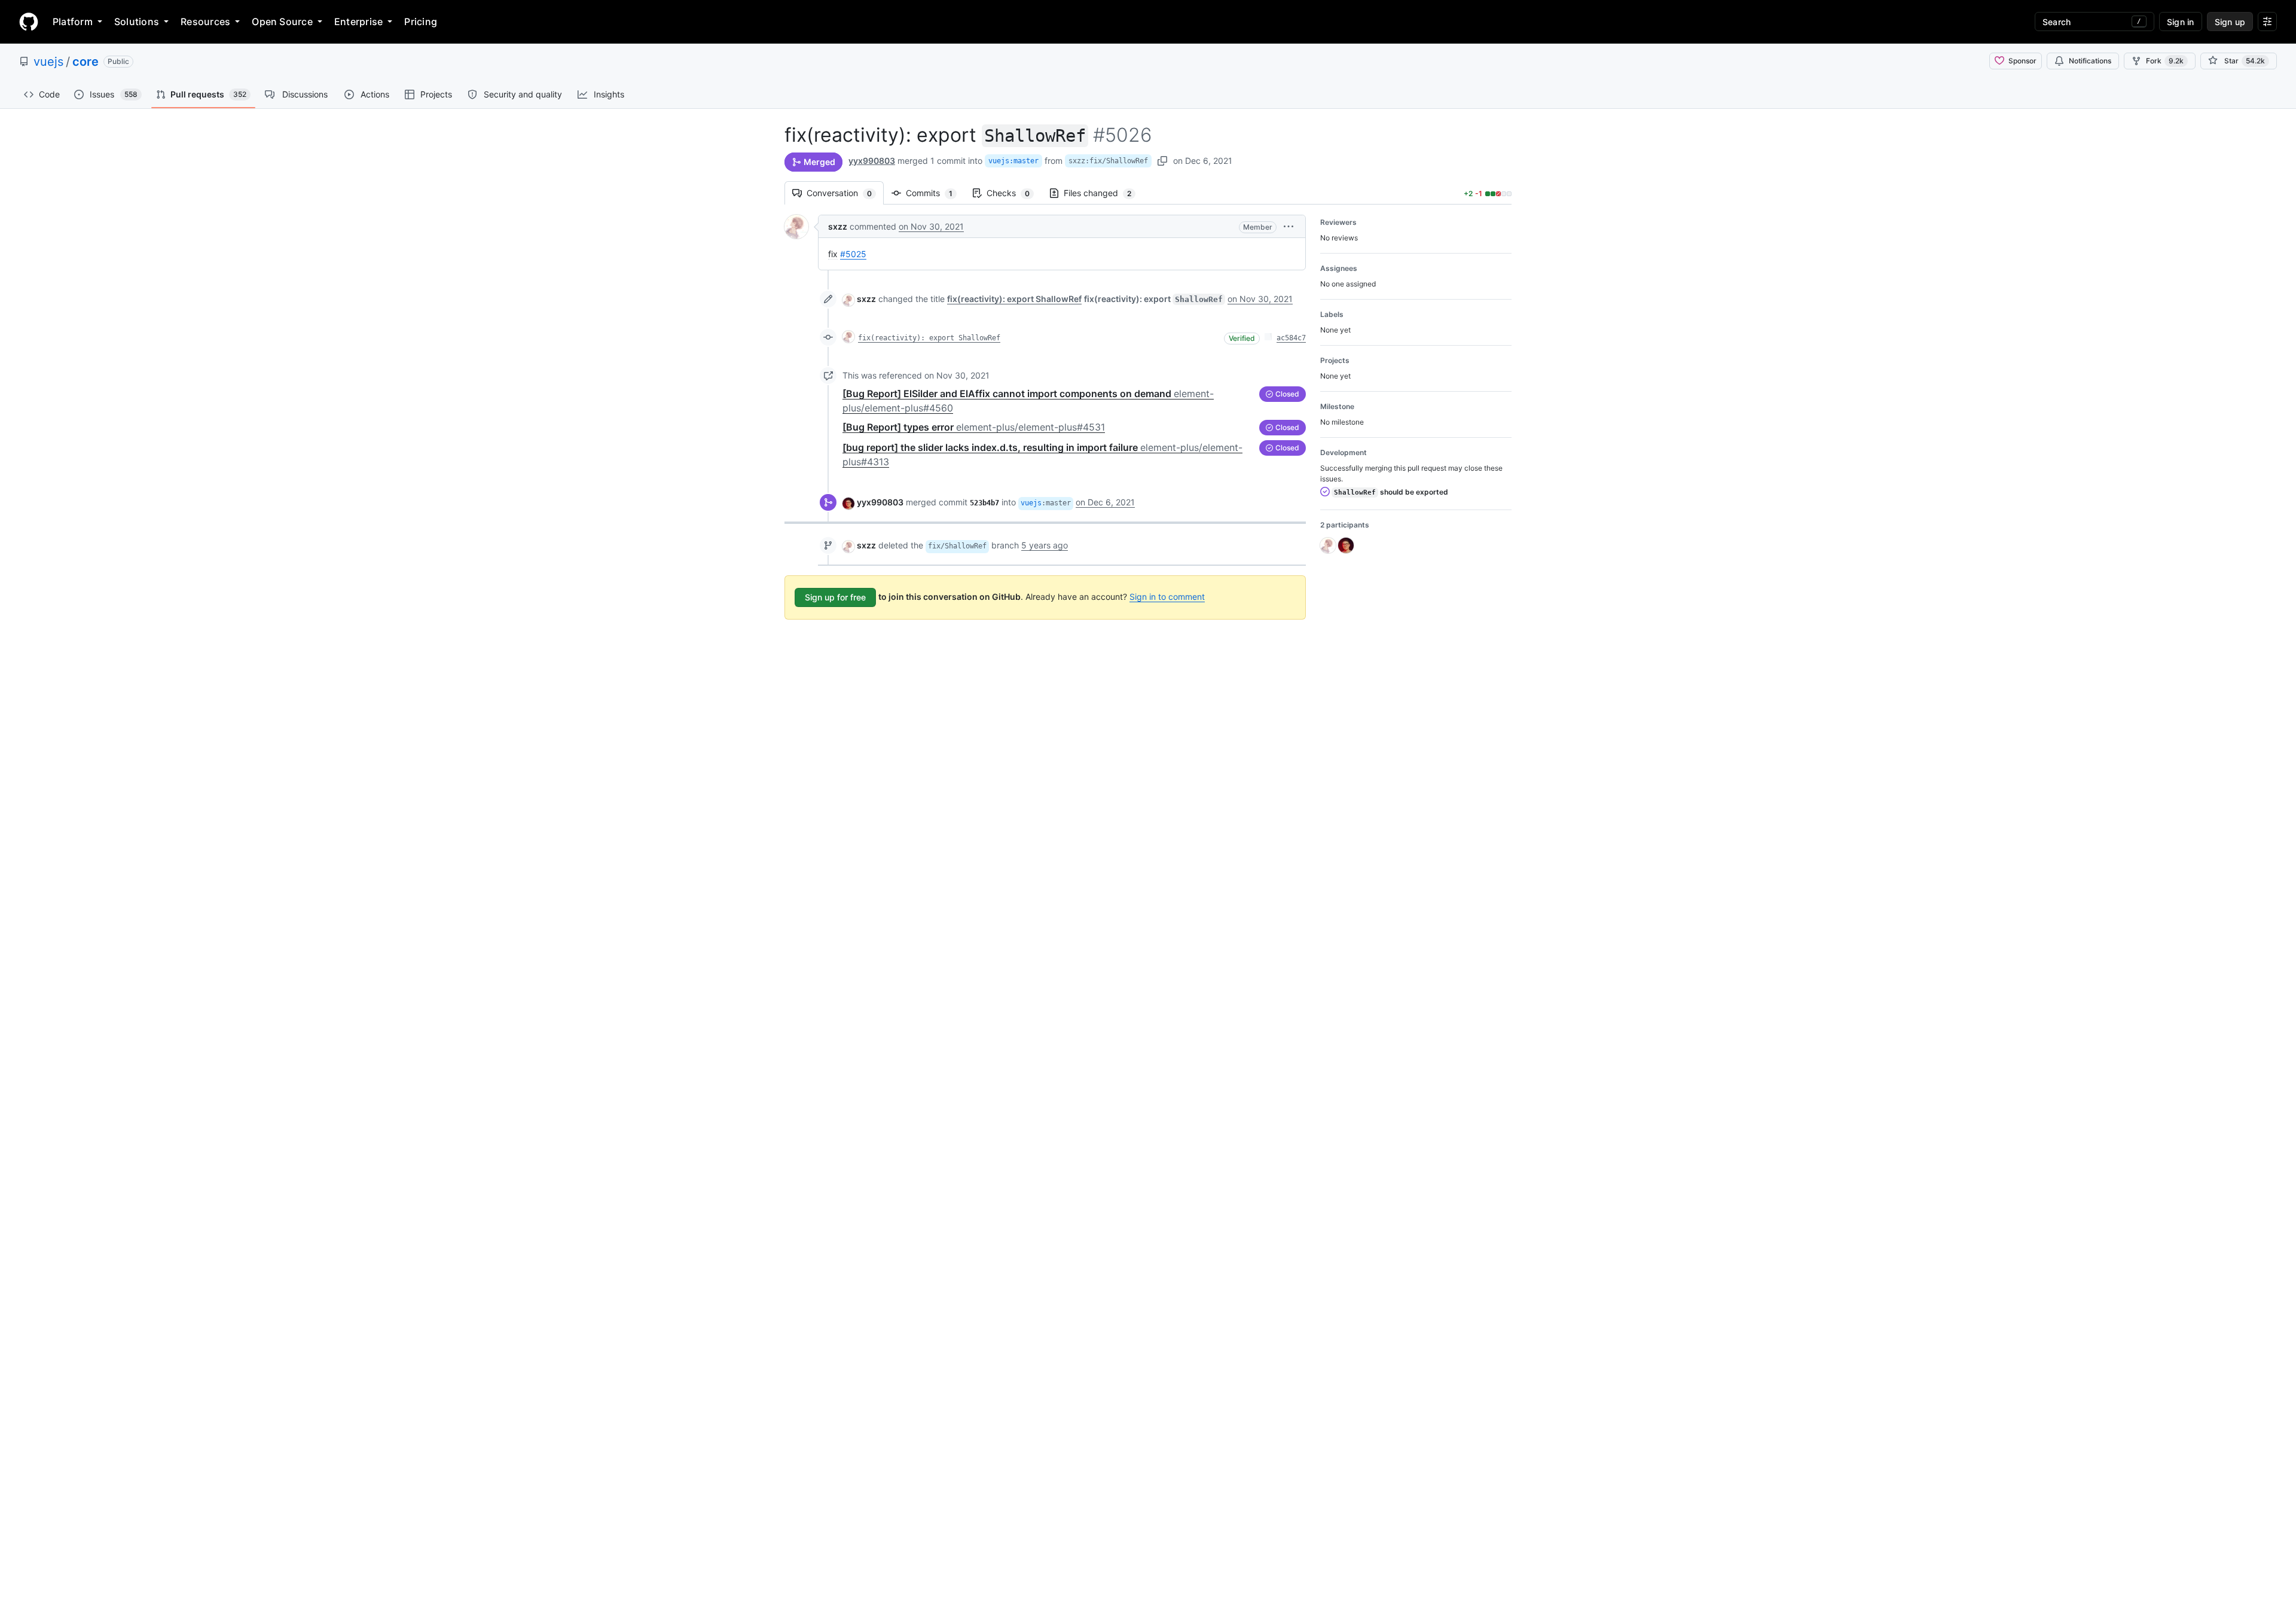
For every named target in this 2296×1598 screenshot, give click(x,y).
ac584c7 (1291, 338)
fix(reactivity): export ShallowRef (929, 338)
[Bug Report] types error (974, 427)
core (86, 62)
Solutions (137, 22)
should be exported (1391, 492)
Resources (205, 22)
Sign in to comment (1167, 597)
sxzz (838, 226)
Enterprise (358, 22)
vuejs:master (1013, 161)
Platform (73, 22)
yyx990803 (872, 161)
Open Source (282, 22)
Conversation (845, 193)
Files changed (1103, 193)
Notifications (2090, 61)
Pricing (421, 22)
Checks (1014, 193)
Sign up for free (835, 597)
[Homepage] (29, 22)
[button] (1289, 226)
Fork (2165, 61)
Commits (935, 193)
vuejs (48, 62)
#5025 (853, 254)
